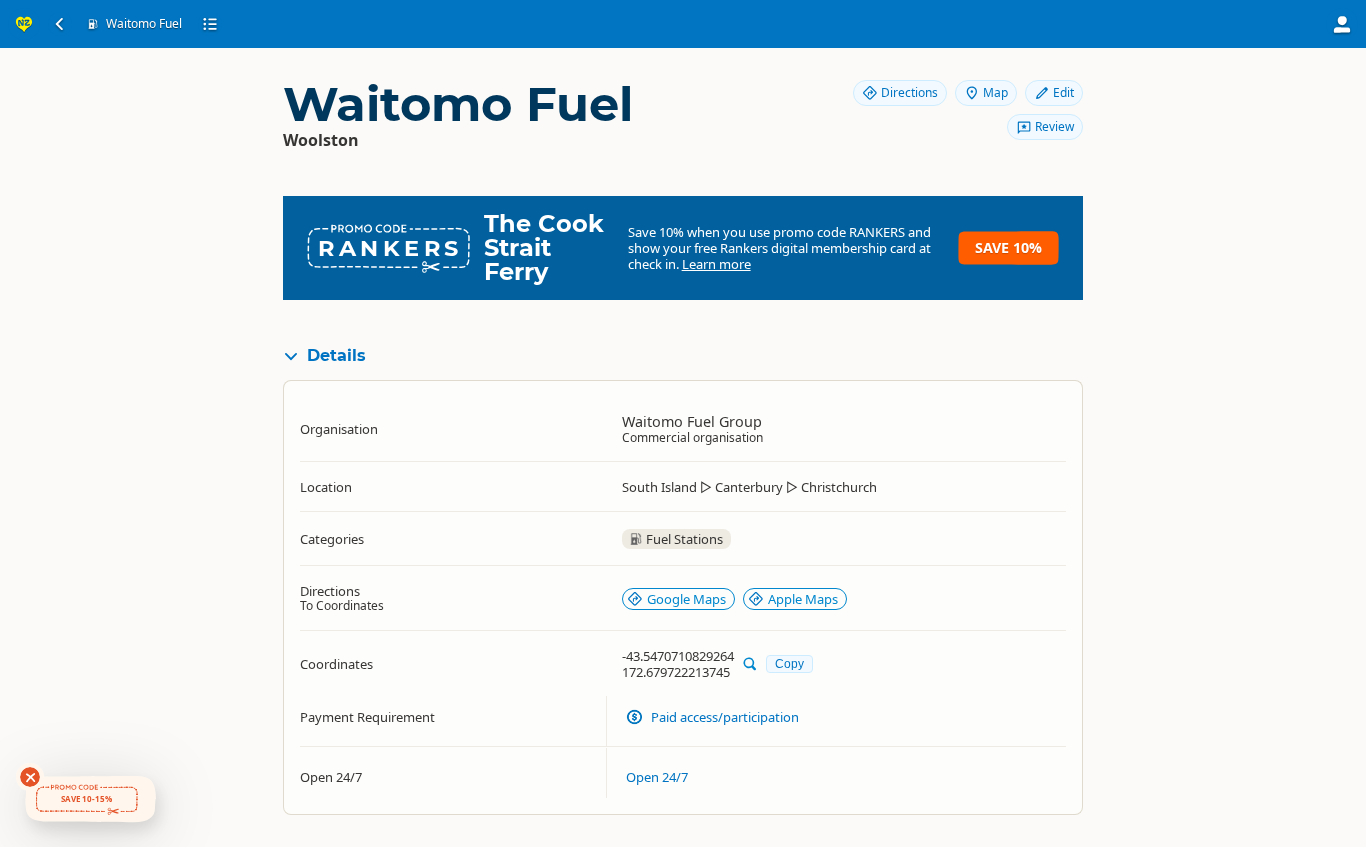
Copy (789, 663)
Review (1054, 126)
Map (995, 92)
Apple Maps (803, 599)
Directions (909, 92)
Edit (1063, 92)
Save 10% (1008, 247)
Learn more (716, 264)
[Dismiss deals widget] (30, 777)
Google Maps (686, 599)
